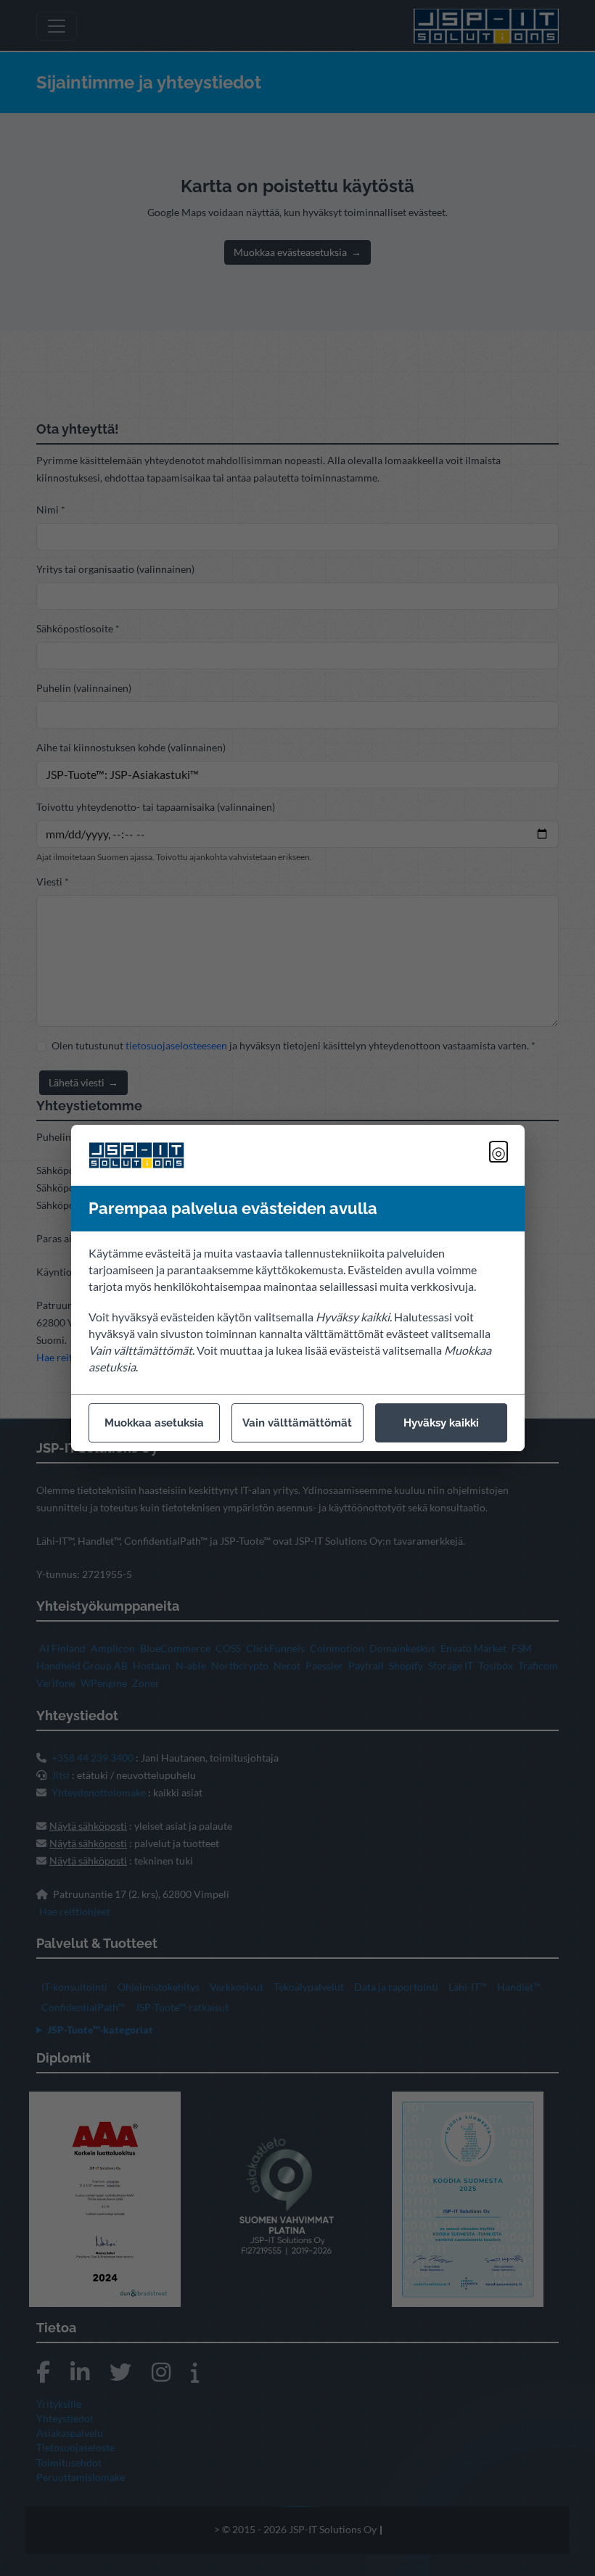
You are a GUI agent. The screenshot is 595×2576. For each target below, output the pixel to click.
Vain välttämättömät (297, 1423)
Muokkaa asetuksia (154, 1423)
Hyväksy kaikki (441, 1423)
